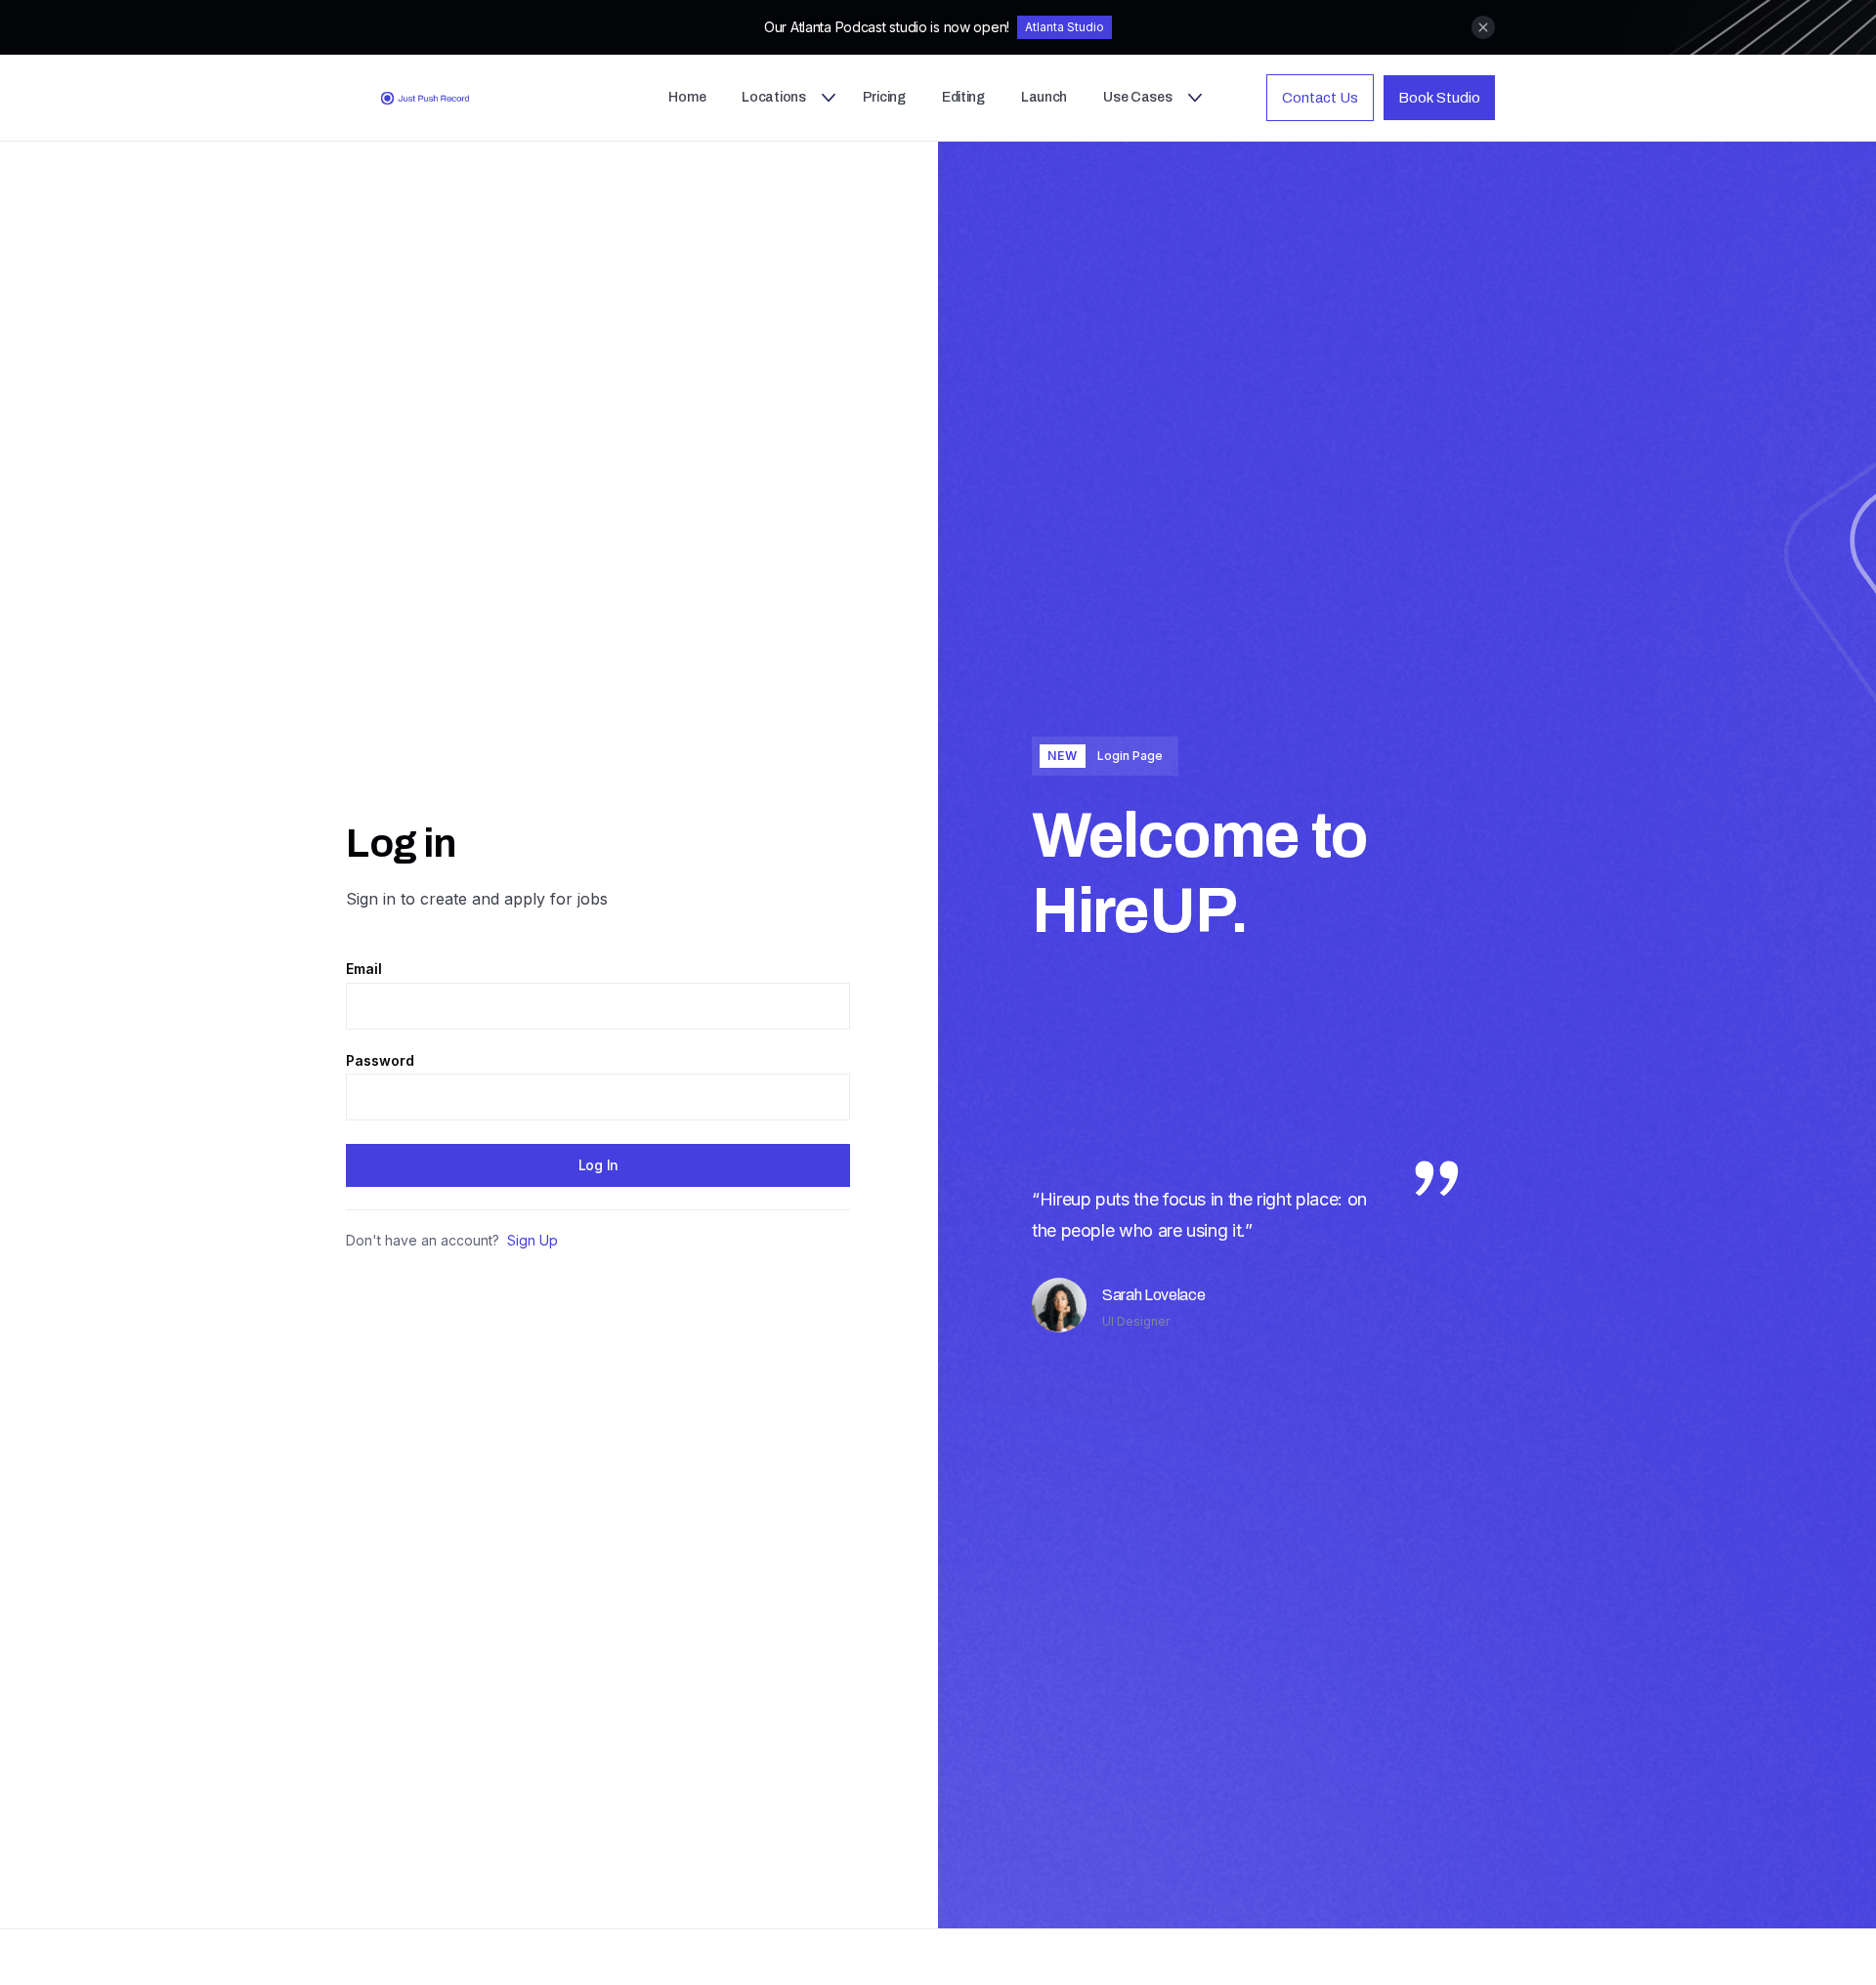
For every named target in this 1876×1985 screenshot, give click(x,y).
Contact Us (1320, 98)
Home (687, 97)
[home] (449, 98)
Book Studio (1439, 98)
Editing (963, 97)
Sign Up (533, 1241)
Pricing (884, 97)
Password (380, 1061)
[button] (777, 98)
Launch (1044, 97)
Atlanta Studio (1065, 27)
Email (364, 969)
